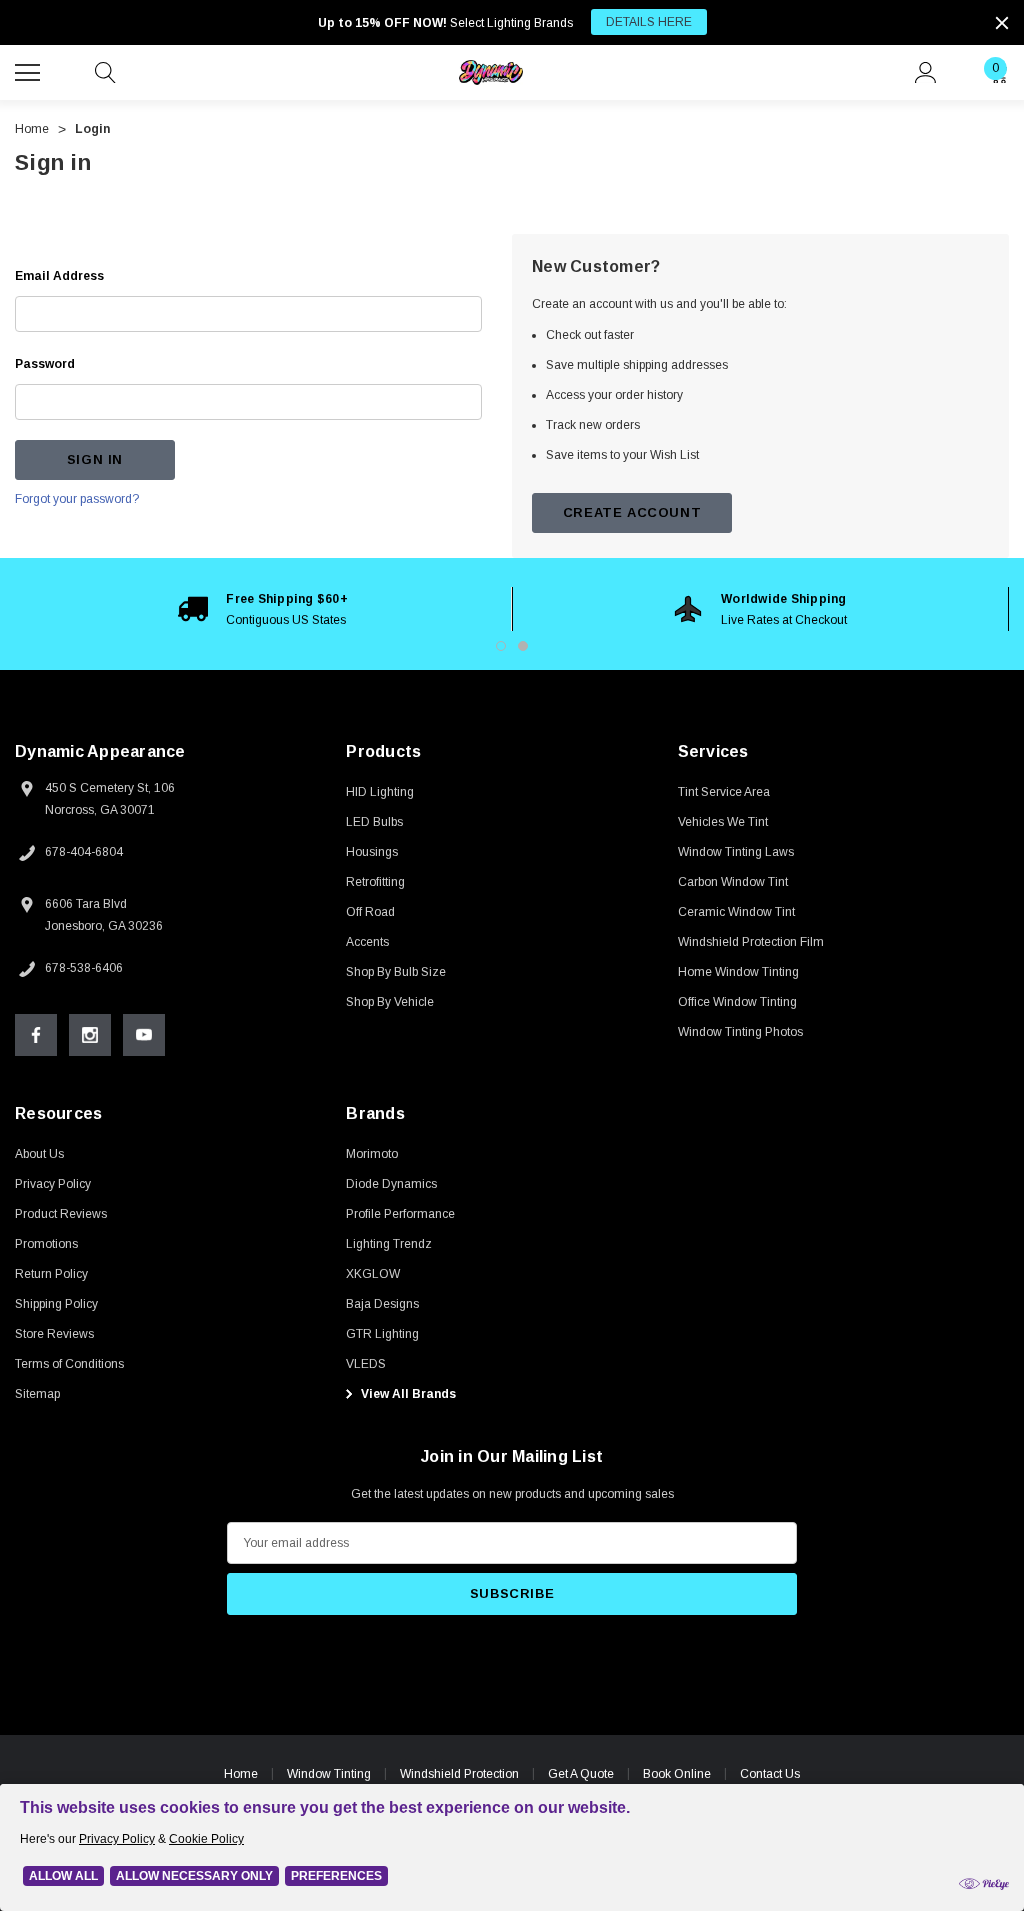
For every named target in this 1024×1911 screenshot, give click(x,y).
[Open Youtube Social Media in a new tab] (144, 1035)
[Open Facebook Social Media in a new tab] (36, 1035)
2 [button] (523, 646)
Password (45, 364)
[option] (263, 609)
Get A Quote (581, 1774)
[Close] (1002, 23)
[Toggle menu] (30, 70)
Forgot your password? (77, 499)
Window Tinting (329, 1774)
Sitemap (37, 1394)
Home (241, 1774)
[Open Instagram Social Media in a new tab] (90, 1035)
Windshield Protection (459, 1774)
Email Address (59, 276)
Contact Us (770, 1774)
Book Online (677, 1774)
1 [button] (501, 646)
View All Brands (407, 1394)
